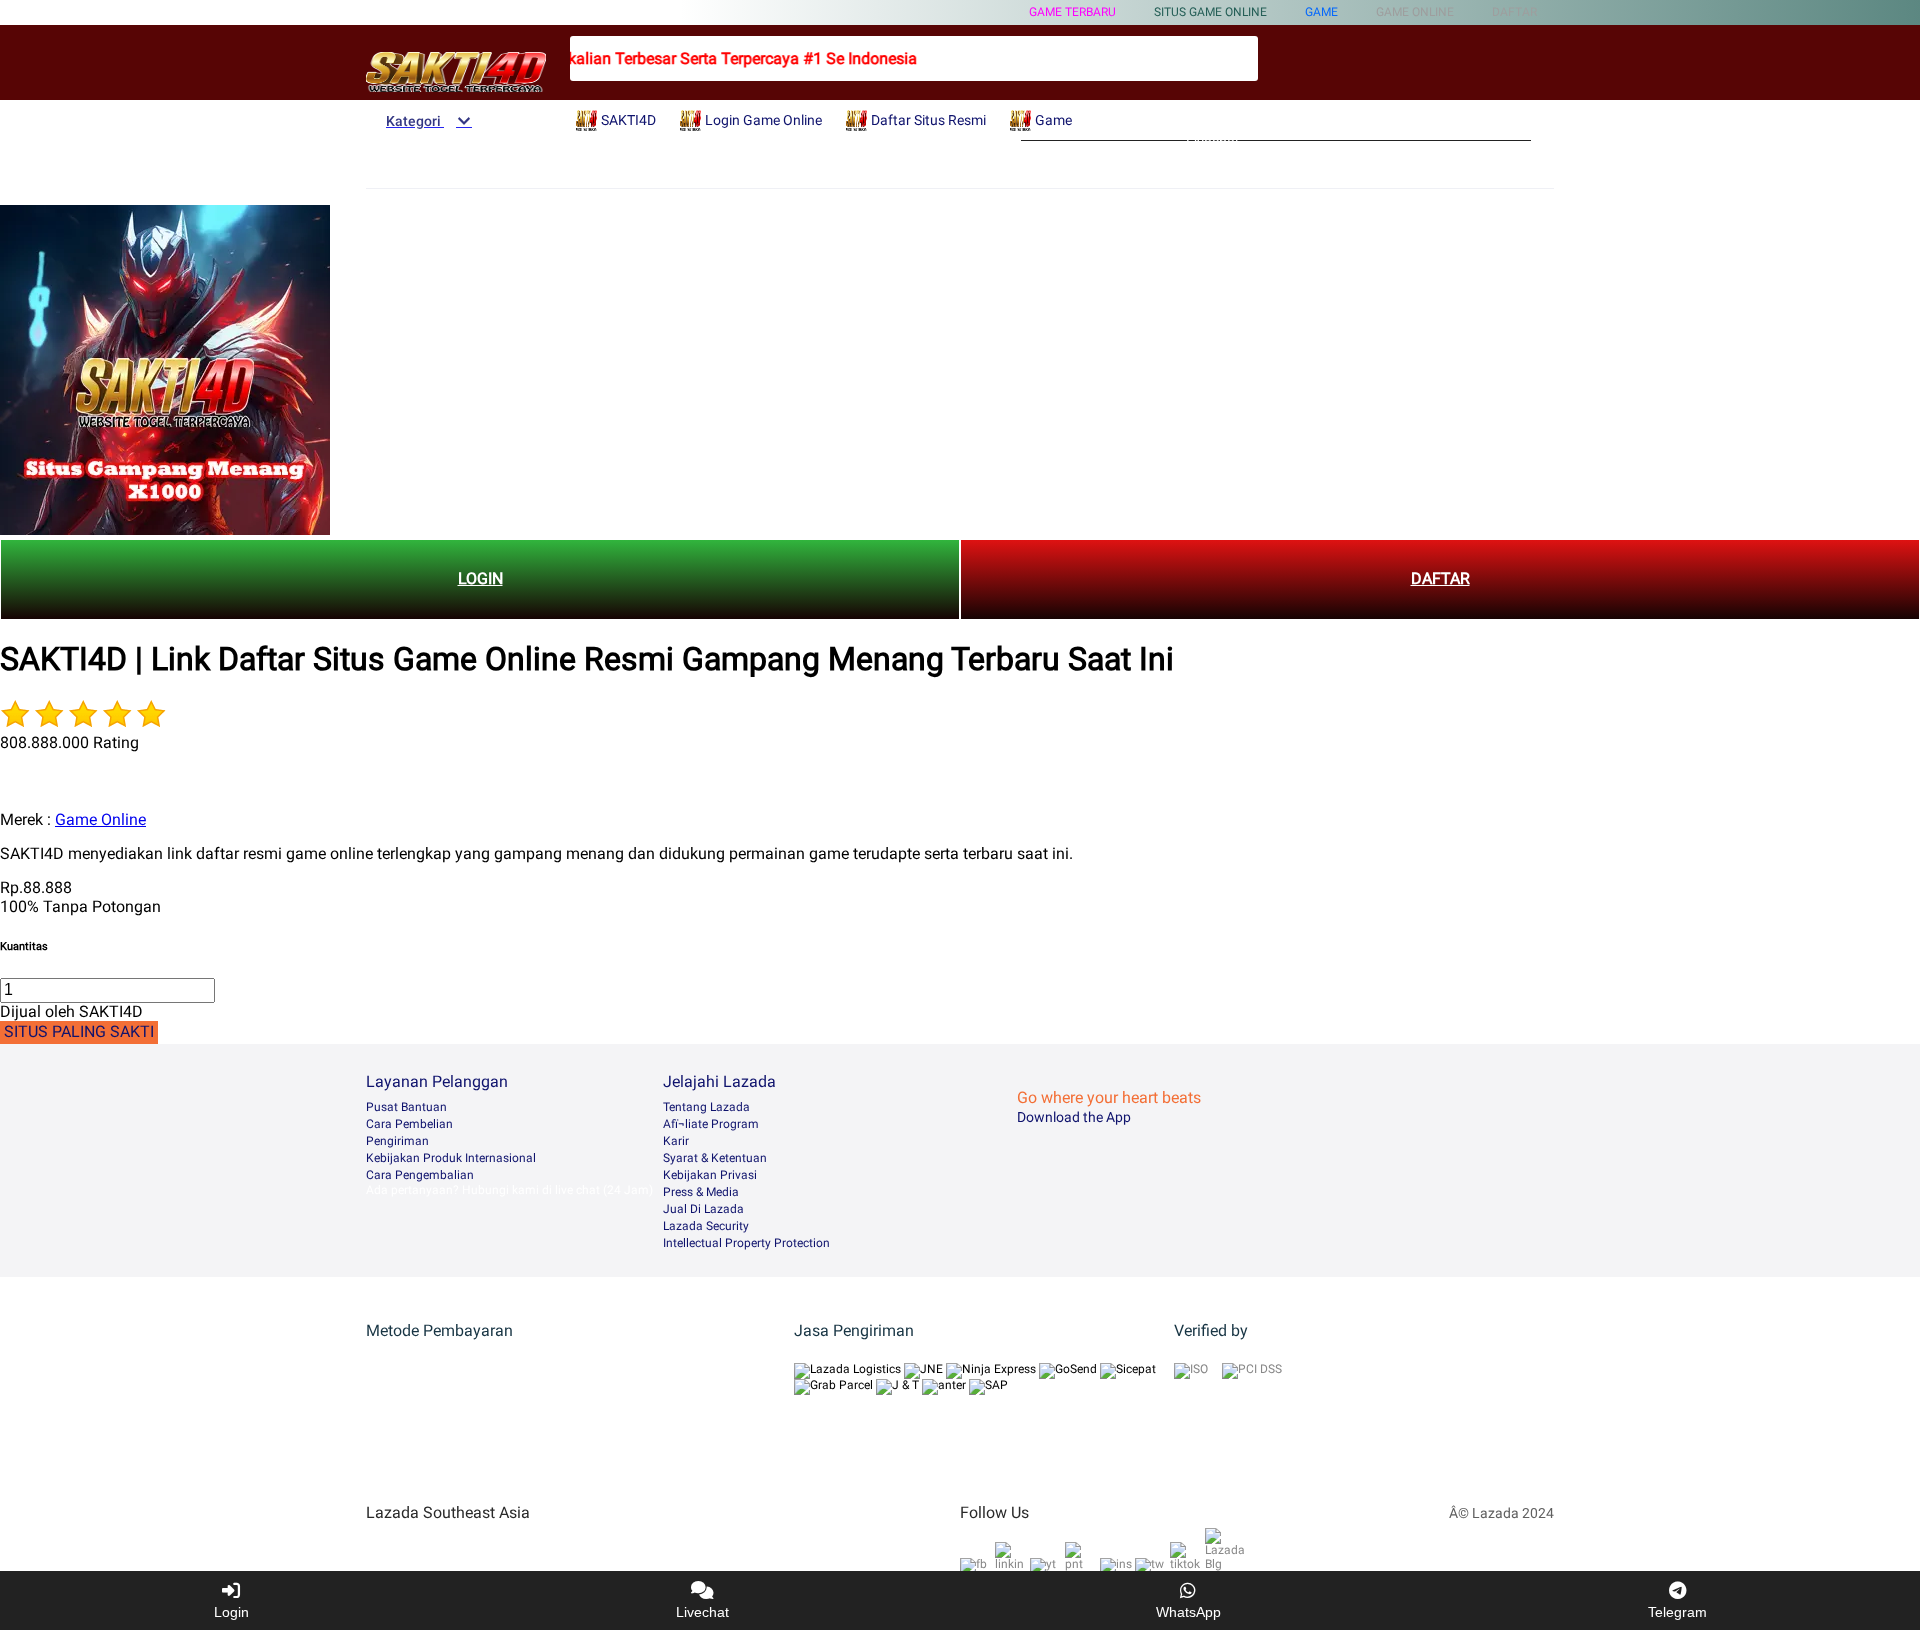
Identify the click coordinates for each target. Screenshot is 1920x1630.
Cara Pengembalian (420, 1175)
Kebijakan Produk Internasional (451, 1158)
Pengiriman (397, 1141)
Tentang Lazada (706, 1107)
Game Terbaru (1072, 12)
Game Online (100, 819)
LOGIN (480, 578)
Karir (676, 1141)
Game (1321, 12)
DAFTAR (1440, 578)
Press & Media (701, 1192)
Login (231, 1612)
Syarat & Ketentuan (715, 1158)
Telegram (1677, 1612)
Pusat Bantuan (406, 1107)
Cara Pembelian (409, 1124)
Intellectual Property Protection (746, 1243)
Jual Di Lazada (703, 1209)
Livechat (702, 1612)
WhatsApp (1188, 1612)
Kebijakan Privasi (710, 1175)
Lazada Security (706, 1226)
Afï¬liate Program (711, 1124)
